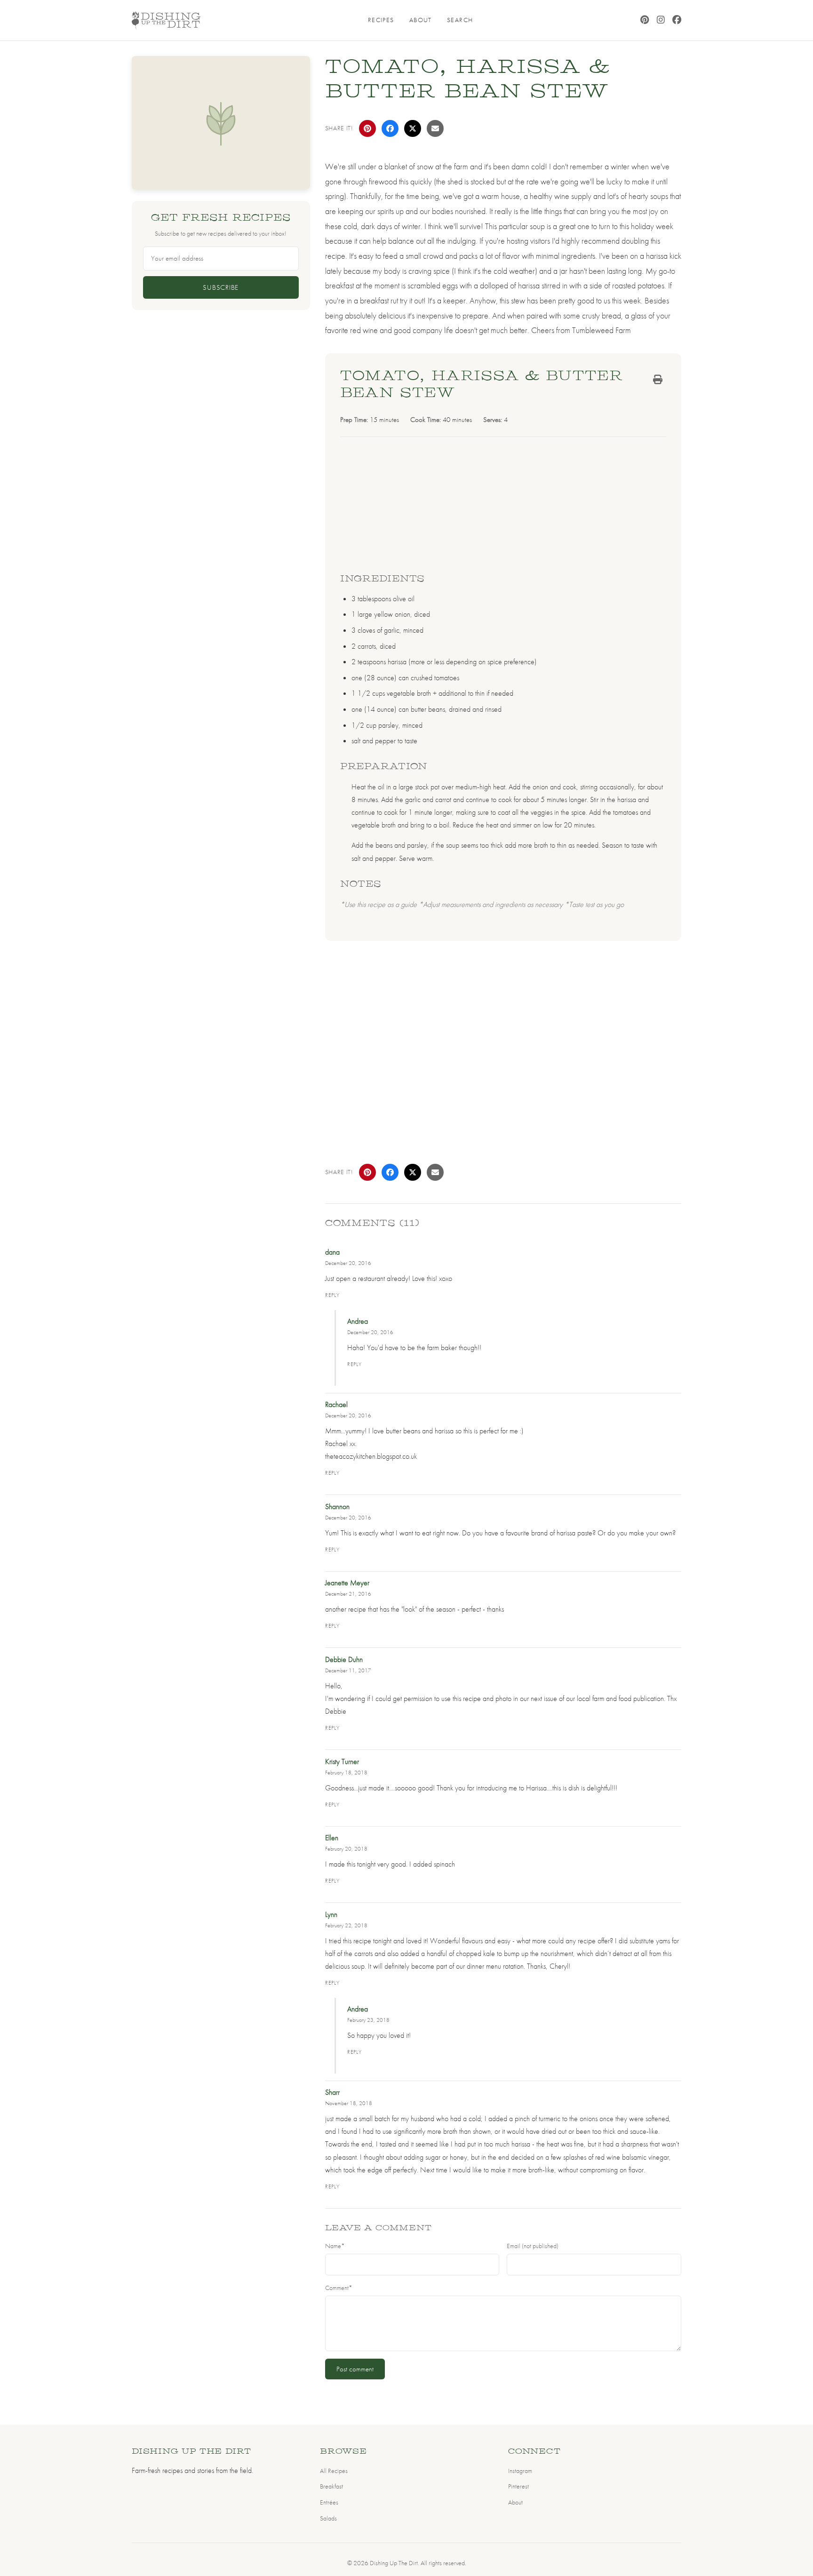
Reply (333, 1295)
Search (460, 20)
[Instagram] (661, 20)
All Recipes (334, 2471)
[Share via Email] (435, 128)
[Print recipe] (658, 380)
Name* (335, 2246)
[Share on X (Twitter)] (413, 128)
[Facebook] (677, 20)
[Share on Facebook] (390, 128)
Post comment (355, 2369)
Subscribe (221, 287)
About (421, 20)
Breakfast (331, 2486)
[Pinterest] (645, 20)
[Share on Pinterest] (367, 128)
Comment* (339, 2288)
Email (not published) (533, 2246)
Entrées (329, 2502)
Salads (328, 2518)
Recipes (381, 20)
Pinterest (518, 2486)
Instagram (520, 2471)
